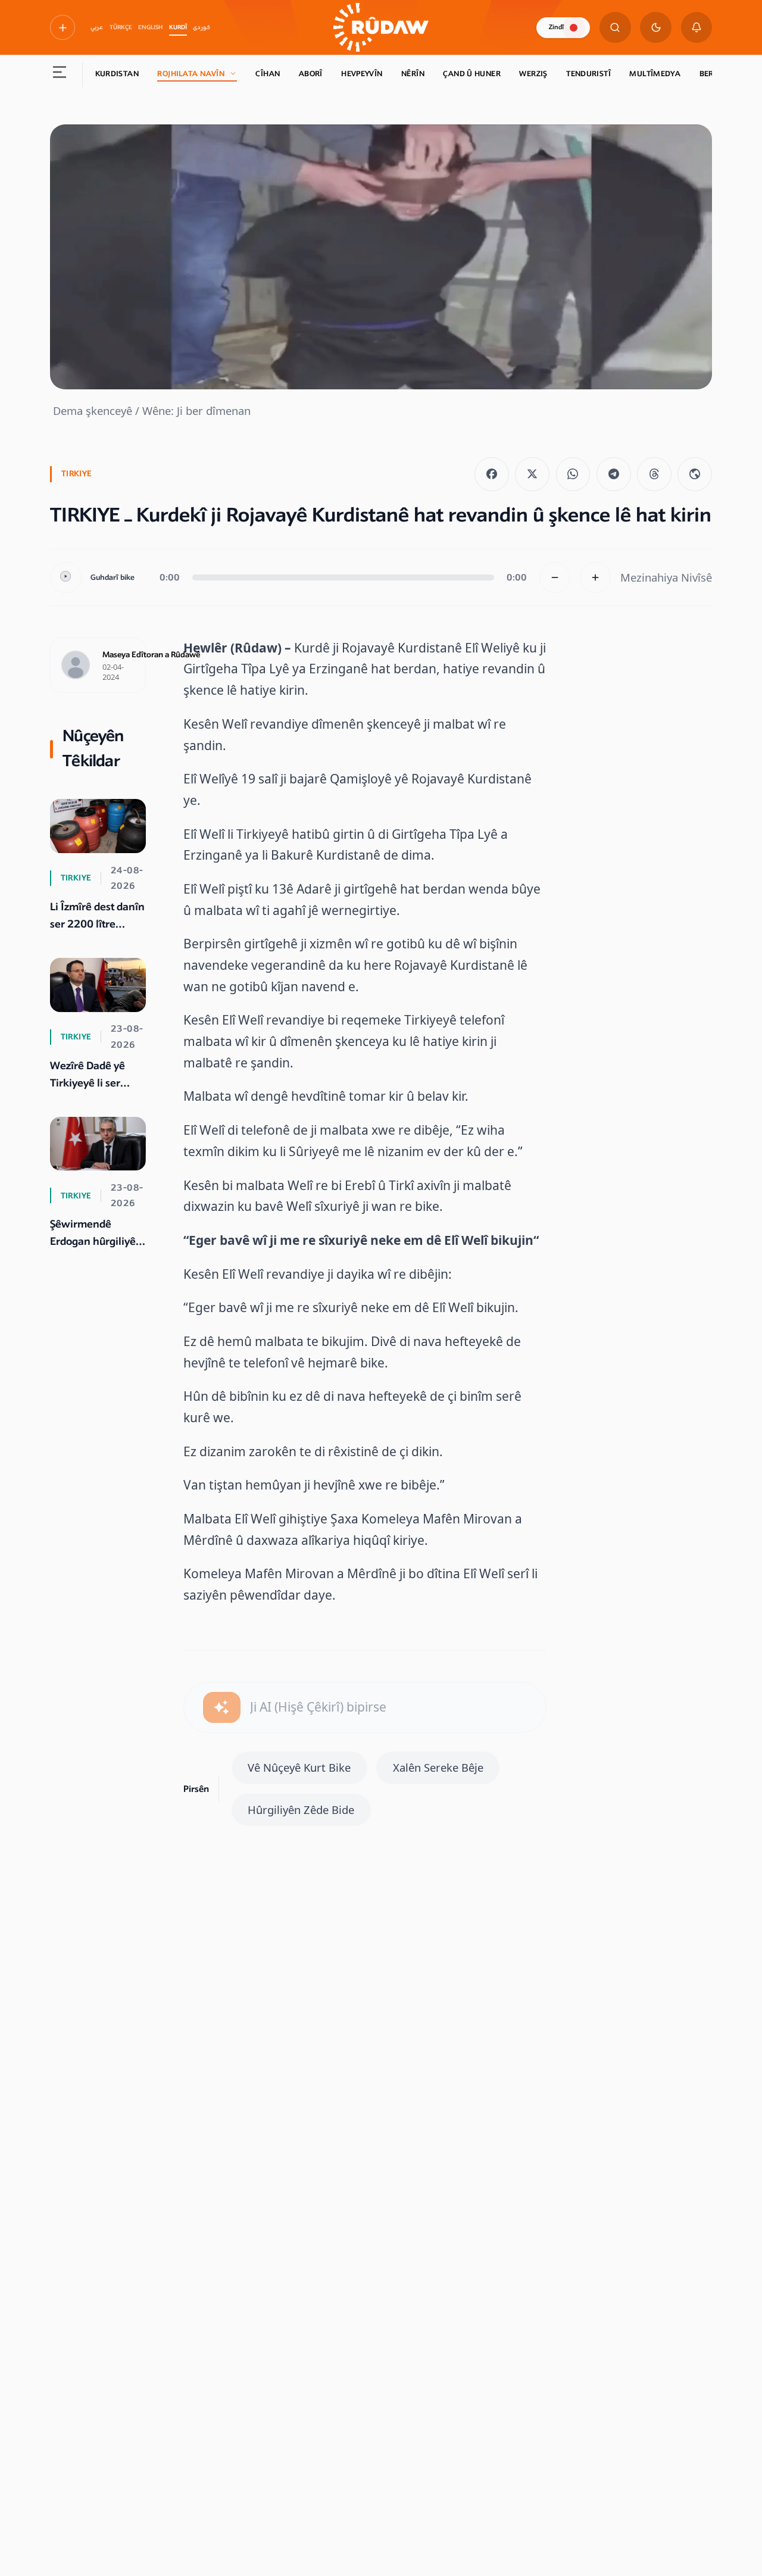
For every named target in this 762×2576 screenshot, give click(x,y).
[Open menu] (60, 74)
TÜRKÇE (121, 27)
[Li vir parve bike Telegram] (614, 474)
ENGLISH (150, 27)
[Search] (615, 28)
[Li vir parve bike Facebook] (492, 474)
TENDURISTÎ (588, 74)
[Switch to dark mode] (656, 28)
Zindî (556, 27)
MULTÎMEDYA (655, 74)
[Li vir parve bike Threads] (654, 474)
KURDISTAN (117, 74)
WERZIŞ (533, 74)
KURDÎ (178, 27)
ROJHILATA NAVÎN (191, 74)
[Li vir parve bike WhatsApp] (573, 474)
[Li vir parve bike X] (532, 474)
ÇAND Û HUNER (472, 74)
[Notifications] (697, 28)
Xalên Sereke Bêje (438, 1767)
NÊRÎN (413, 74)
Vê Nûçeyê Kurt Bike (299, 1767)
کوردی (202, 27)
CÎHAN (268, 74)
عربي (97, 27)
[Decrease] (555, 578)
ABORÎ (311, 74)
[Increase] (596, 578)
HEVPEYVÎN (362, 74)
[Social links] (63, 27)
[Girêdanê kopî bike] (695, 474)
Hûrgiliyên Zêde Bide (301, 1810)
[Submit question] (222, 1708)
